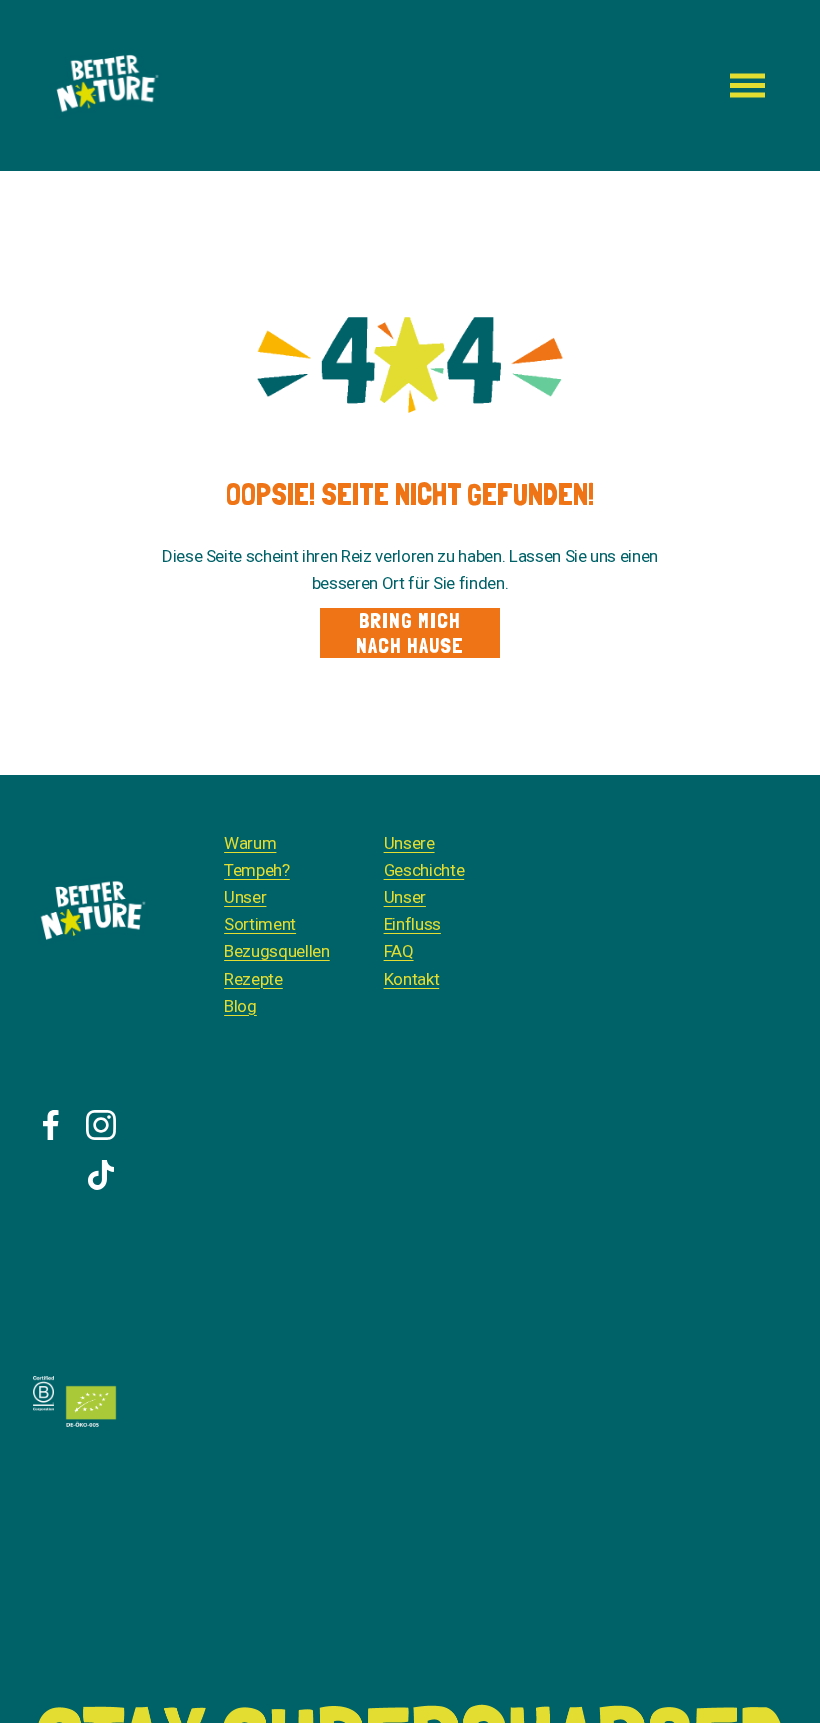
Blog (240, 1006)
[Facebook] (51, 1125)
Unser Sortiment (260, 910)
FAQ (399, 951)
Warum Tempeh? (257, 856)
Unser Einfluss (412, 910)
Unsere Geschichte (424, 856)
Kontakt (412, 979)
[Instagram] (101, 1125)
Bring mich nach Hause (410, 633)
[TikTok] (101, 1175)
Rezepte (253, 979)
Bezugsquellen (277, 951)
